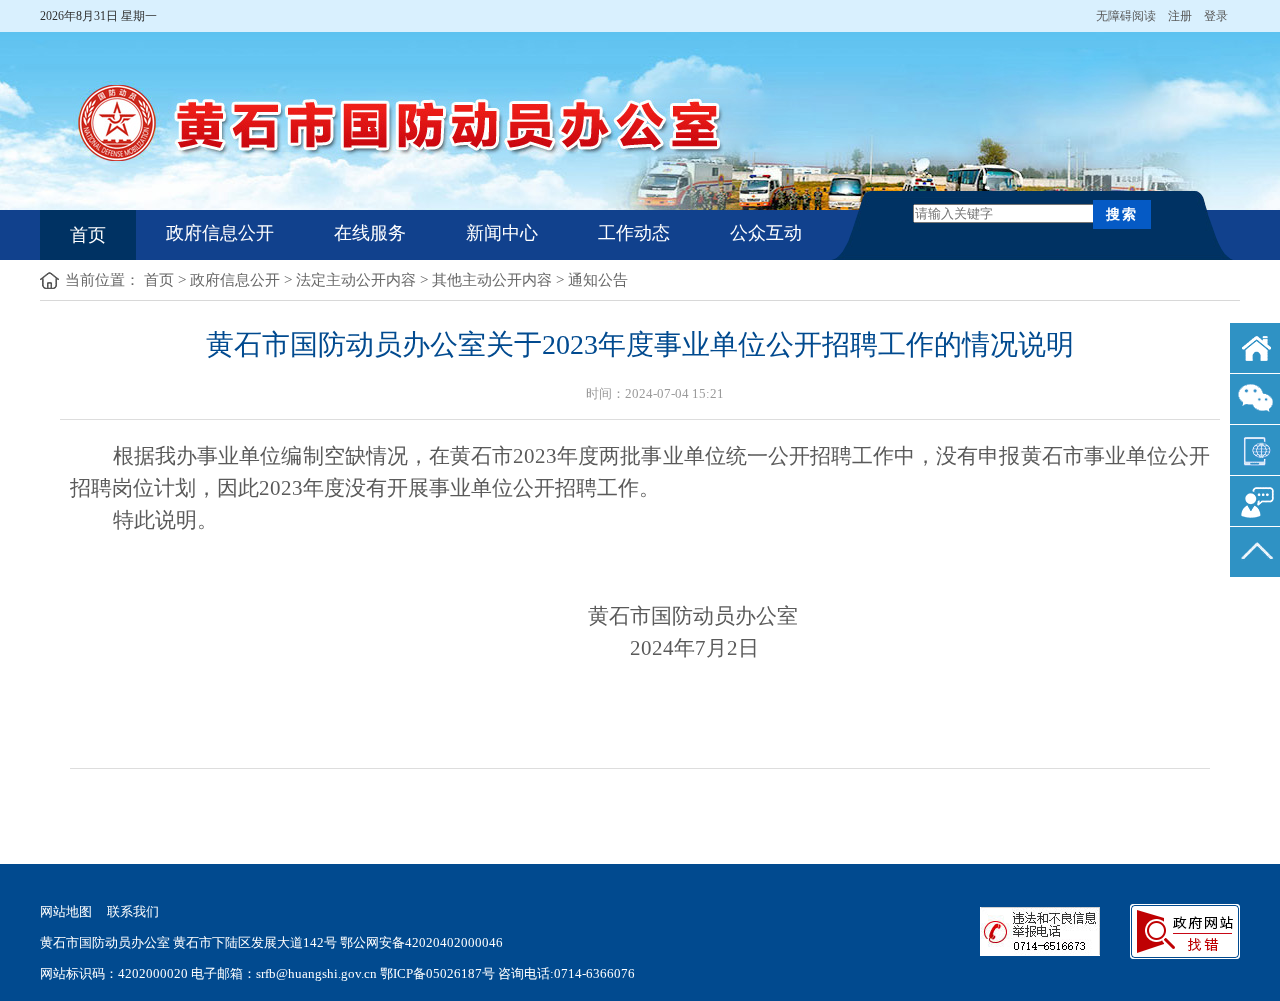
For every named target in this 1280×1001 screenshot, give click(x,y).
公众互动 (766, 233)
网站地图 (66, 911)
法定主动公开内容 (356, 280)
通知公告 (598, 280)
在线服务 (370, 233)
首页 (88, 235)
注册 (1186, 16)
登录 (1222, 16)
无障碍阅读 (1132, 16)
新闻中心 (502, 233)
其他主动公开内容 (492, 280)
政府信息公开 (220, 233)
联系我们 (133, 911)
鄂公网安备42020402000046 (421, 942)
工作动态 (634, 233)
